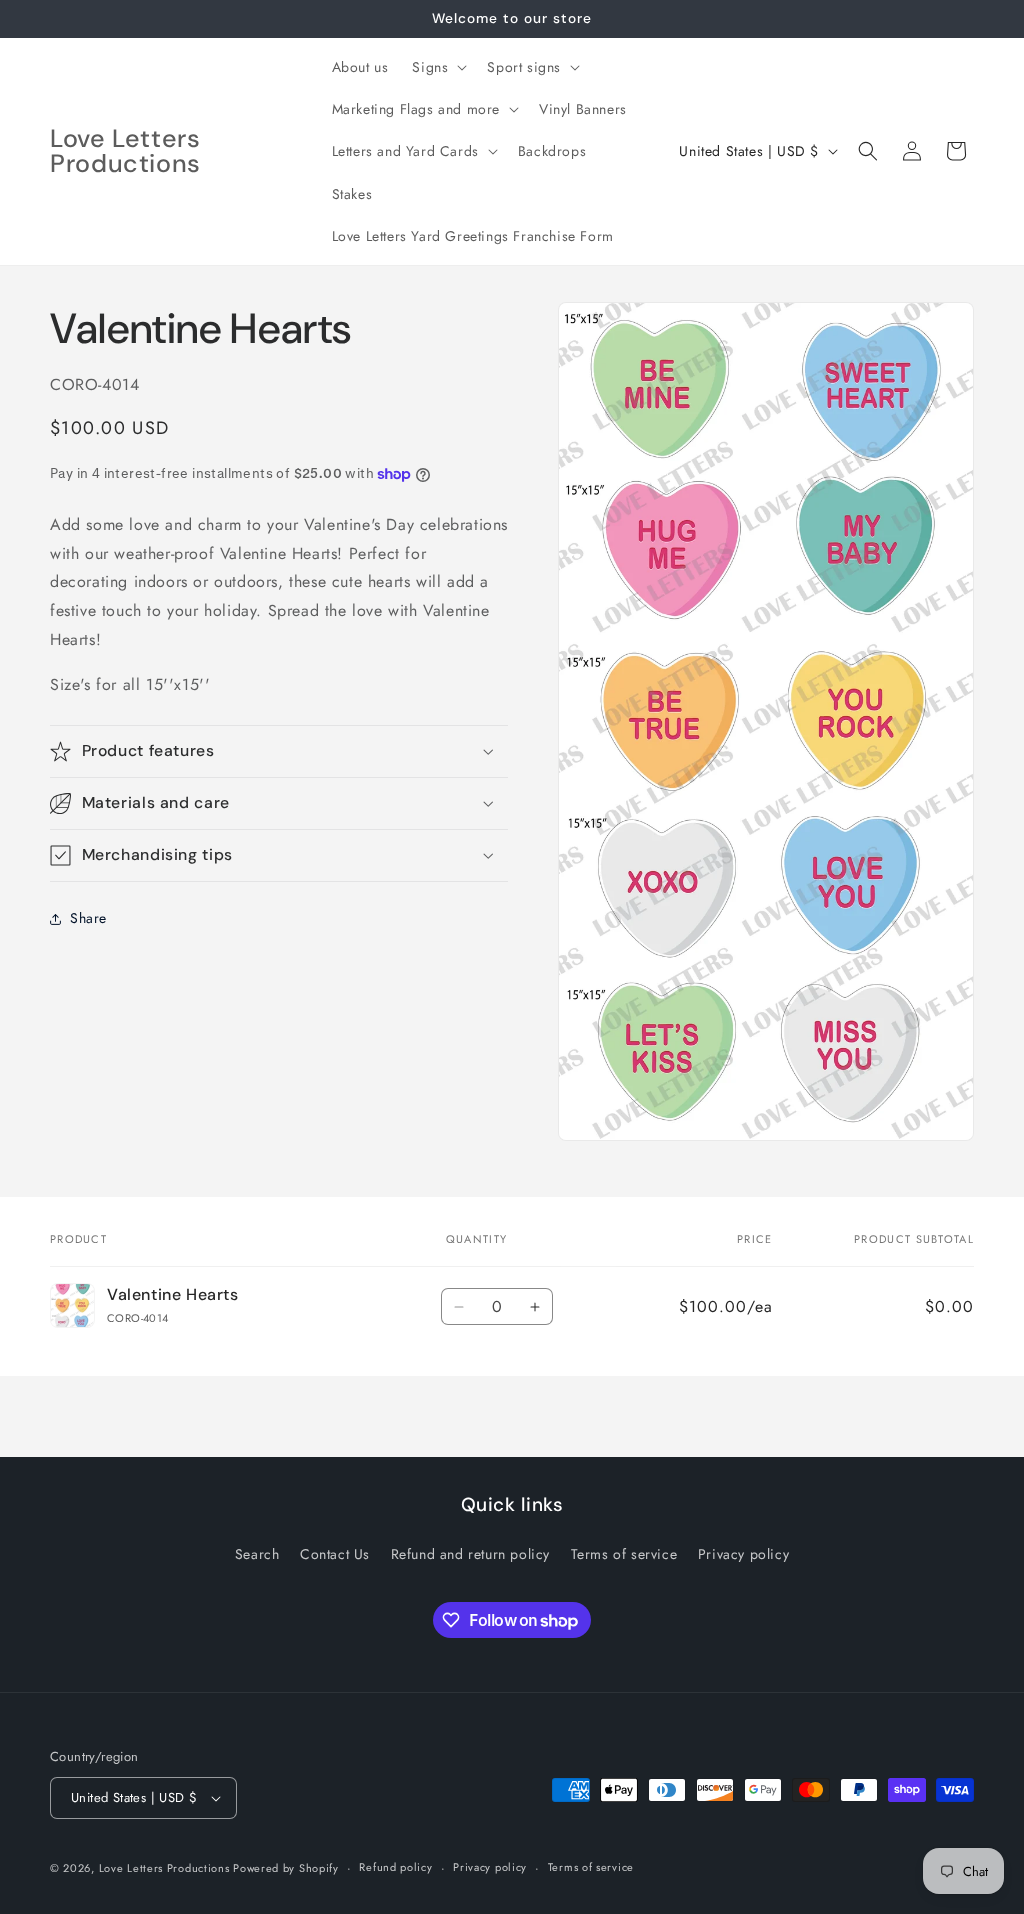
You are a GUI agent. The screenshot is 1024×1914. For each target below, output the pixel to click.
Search (257, 1554)
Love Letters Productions (166, 1868)
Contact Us (335, 1554)
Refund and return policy (470, 1554)
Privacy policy (743, 1554)
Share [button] (88, 918)
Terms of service (624, 1554)
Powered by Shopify (286, 1868)
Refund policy (395, 1867)
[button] (437, 67)
